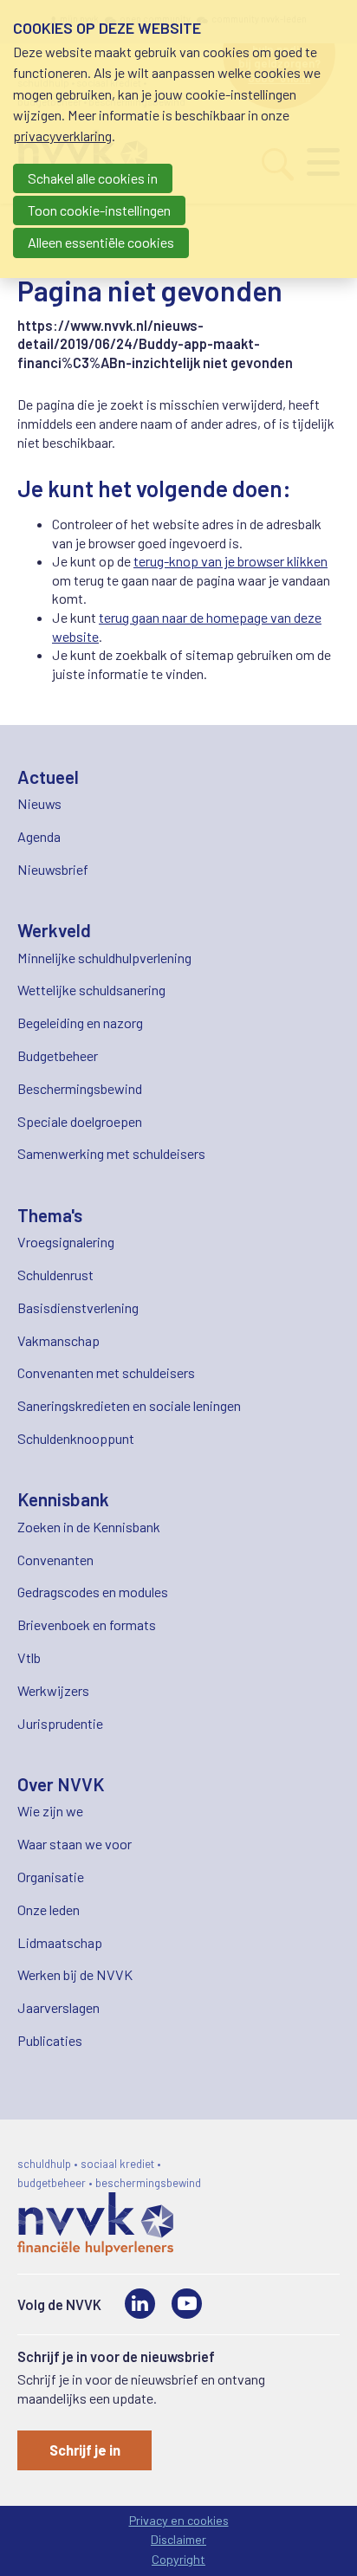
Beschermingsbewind (80, 1088)
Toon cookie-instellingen (99, 210)
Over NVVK (61, 1784)
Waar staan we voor (75, 1844)
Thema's (50, 1215)
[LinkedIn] (140, 2304)
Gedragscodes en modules (93, 1592)
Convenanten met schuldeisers (106, 1372)
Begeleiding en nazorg (80, 1023)
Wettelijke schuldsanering (91, 990)
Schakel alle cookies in (93, 178)
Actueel (48, 777)
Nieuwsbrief (53, 869)
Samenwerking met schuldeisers (111, 1153)
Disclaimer (178, 2539)
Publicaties (50, 2040)
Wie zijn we (50, 1811)
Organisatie (51, 1877)
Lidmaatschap (60, 1942)
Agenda (39, 836)
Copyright (178, 2559)
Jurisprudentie (60, 1723)
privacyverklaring (62, 136)
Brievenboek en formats (87, 1625)
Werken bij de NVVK (75, 1974)
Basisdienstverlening (78, 1307)
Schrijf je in (85, 2450)
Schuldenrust (55, 1275)
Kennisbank (63, 1499)
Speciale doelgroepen (80, 1121)
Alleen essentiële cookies (101, 242)
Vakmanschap (58, 1340)
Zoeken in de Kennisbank (89, 1527)
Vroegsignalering (66, 1242)
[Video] (187, 2304)
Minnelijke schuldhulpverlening (104, 958)
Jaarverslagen (58, 2007)
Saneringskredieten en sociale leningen (129, 1405)
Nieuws (39, 803)
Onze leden (49, 1909)
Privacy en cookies (179, 2520)
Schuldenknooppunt (76, 1438)
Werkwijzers (53, 1690)
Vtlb (29, 1657)
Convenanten (55, 1560)
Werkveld (54, 930)
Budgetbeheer (58, 1055)
